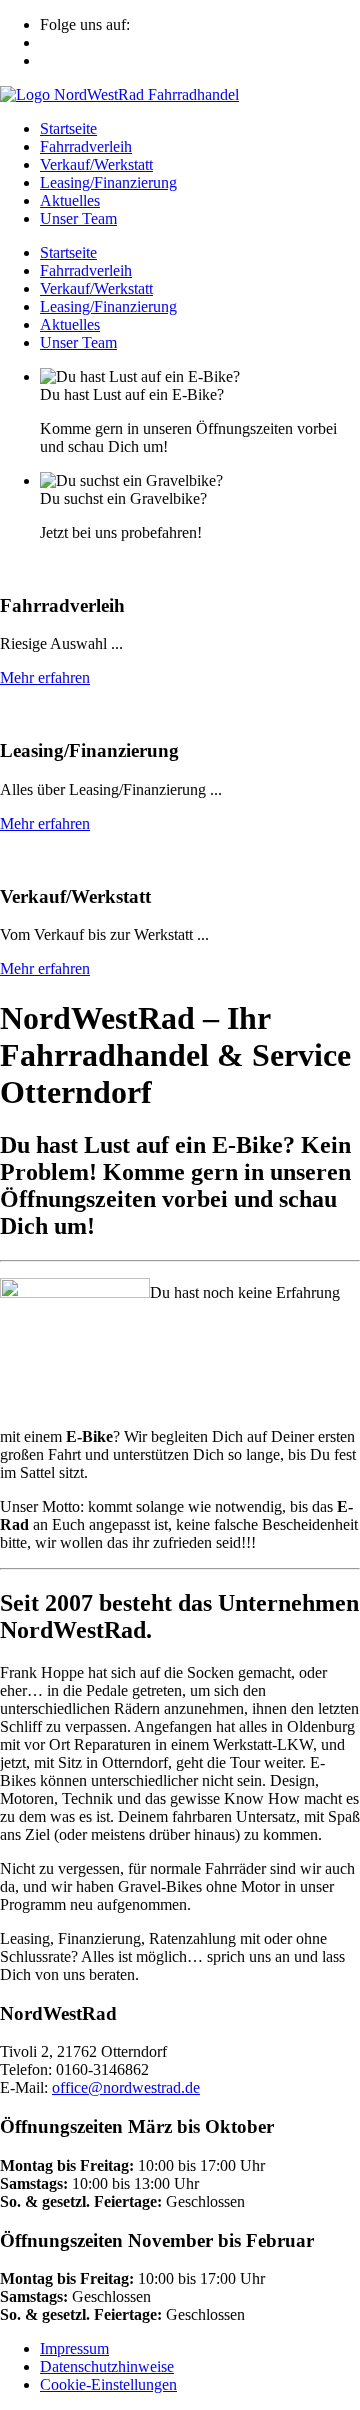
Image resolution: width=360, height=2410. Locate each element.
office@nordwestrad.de (126, 2087)
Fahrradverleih (86, 146)
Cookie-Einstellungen (108, 2384)
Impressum (74, 2348)
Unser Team (78, 218)
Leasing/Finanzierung (108, 182)
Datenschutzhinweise (107, 2366)
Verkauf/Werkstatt (96, 164)
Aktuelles (70, 200)
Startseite (68, 128)
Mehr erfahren (45, 677)
